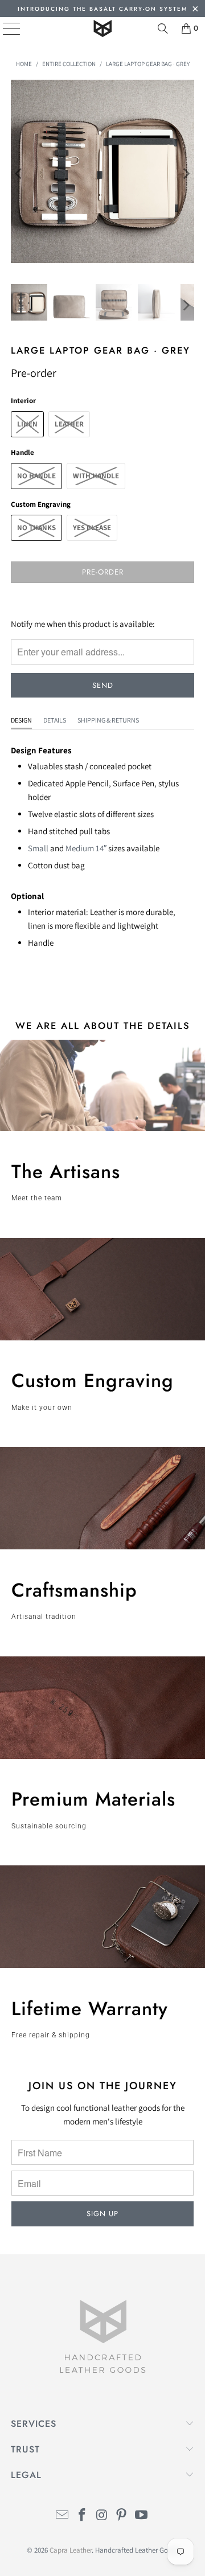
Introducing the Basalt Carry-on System (102, 9)
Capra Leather (71, 2550)
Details (55, 720)
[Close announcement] (195, 10)
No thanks (36, 528)
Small (38, 848)
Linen (27, 424)
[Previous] (19, 173)
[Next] (186, 173)
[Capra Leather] (102, 28)
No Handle (36, 476)
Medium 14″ (86, 848)
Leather (69, 424)
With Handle (96, 476)
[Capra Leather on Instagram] (102, 2516)
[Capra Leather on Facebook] (82, 2516)
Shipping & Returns (108, 720)
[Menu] (3, 28)
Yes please (92, 528)
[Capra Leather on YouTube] (142, 2516)
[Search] (163, 28)
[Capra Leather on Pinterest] (122, 2516)
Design (21, 720)
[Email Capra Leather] (63, 2516)
